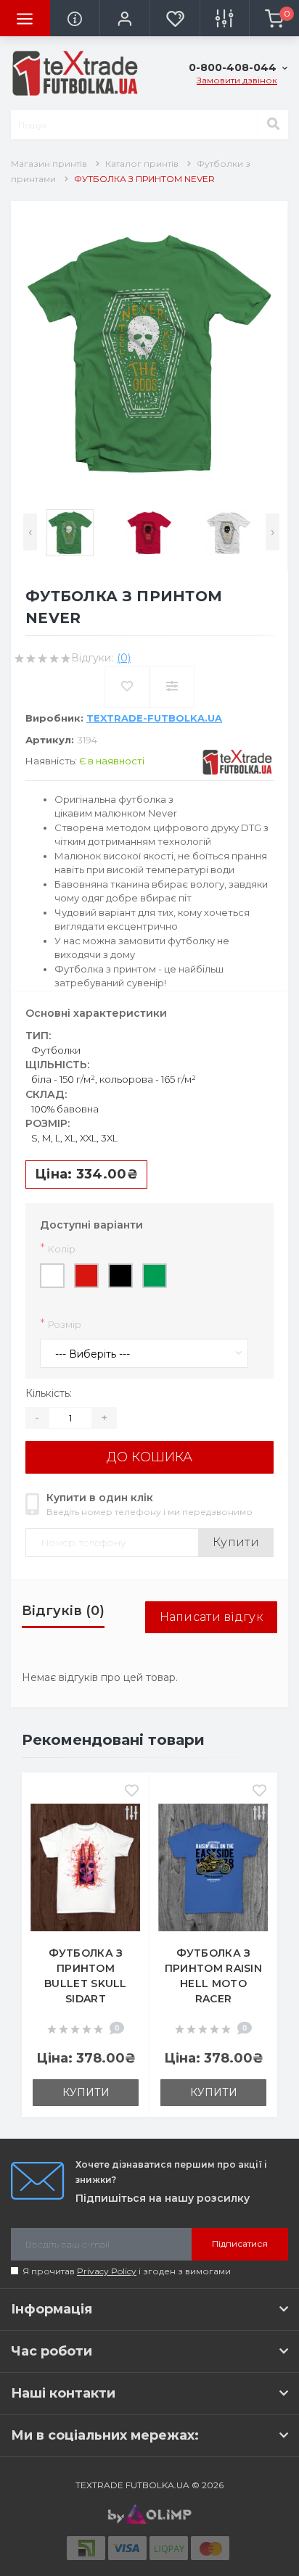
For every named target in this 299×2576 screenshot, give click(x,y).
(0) (124, 658)
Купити (236, 1542)
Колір (58, 1248)
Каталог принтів (142, 164)
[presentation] (30, 532)
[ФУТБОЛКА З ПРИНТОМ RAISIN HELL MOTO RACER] (213, 1867)
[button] (124, 18)
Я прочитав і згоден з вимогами (127, 2271)
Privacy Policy (107, 2271)
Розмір (61, 1324)
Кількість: (49, 1393)
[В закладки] (132, 1792)
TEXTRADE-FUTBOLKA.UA (154, 718)
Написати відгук (212, 1617)
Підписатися (240, 2243)
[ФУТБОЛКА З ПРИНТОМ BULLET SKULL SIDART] (86, 1867)
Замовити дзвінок (237, 80)
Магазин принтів (49, 164)
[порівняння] (132, 1815)
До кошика (149, 1457)
